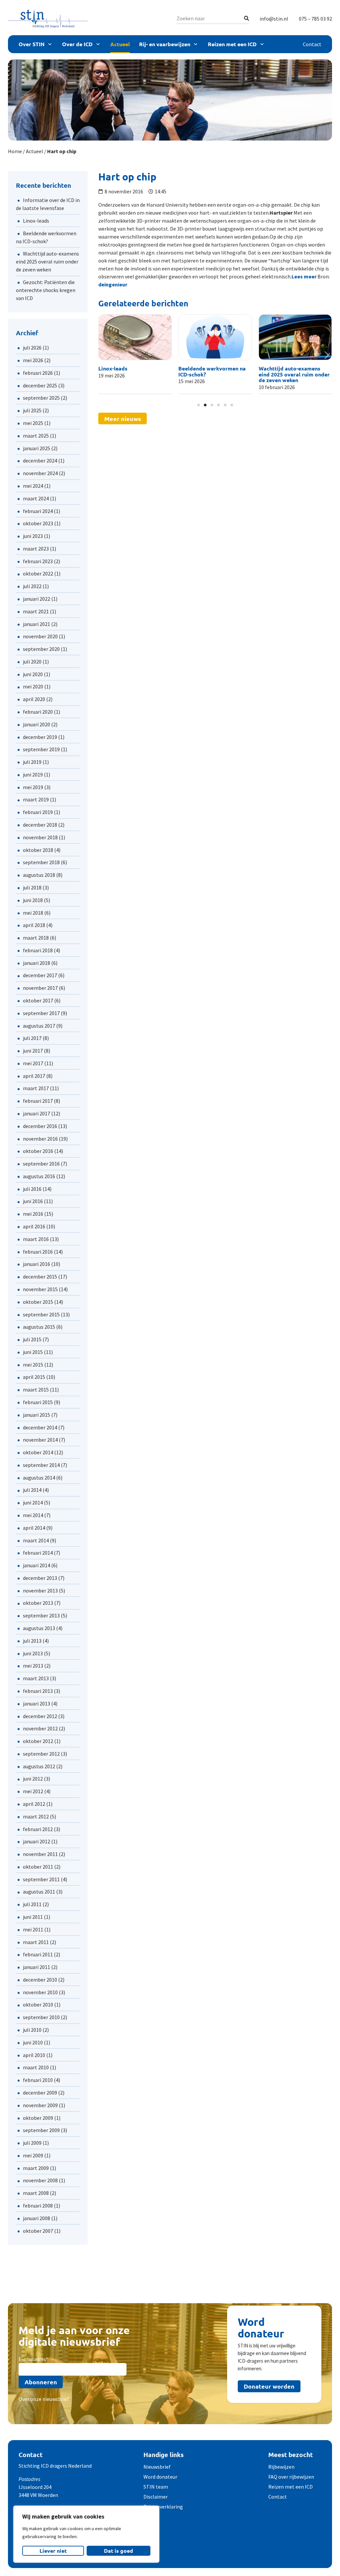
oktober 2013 (38, 1603)
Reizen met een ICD (232, 44)
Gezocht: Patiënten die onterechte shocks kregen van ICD (46, 290)
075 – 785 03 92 (315, 19)
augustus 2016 (39, 1176)
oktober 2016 (38, 1151)
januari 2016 (37, 1264)
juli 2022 (32, 586)
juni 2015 (33, 1352)
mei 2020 (33, 686)
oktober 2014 (38, 1452)
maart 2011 (36, 1942)
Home (15, 151)
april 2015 (34, 1377)
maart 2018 (36, 938)
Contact (312, 44)
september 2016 (41, 1164)
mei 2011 (33, 1929)
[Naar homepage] (48, 18)
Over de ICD (77, 44)
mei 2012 (33, 1791)
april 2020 (34, 699)
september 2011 (41, 1879)
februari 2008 (38, 2206)
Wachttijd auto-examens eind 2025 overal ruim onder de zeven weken (47, 261)
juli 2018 (32, 887)
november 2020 (40, 636)
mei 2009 (33, 2155)
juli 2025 (32, 410)
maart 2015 (36, 1390)
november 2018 (40, 837)
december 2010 (40, 1980)
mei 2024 (33, 486)
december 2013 (40, 1578)
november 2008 (40, 2180)
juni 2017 (33, 1051)
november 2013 (40, 1591)
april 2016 (34, 1226)
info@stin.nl (274, 19)
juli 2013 (32, 1641)
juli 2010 (32, 2030)
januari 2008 (37, 2218)
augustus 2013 (39, 1628)
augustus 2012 (39, 1766)
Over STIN (32, 44)
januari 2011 (37, 1967)
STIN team (156, 2487)
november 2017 (40, 988)
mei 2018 (33, 913)
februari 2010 (38, 2080)
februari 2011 (38, 1954)
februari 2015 (38, 1402)
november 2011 (40, 1854)
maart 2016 (36, 1239)
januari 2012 (37, 1841)
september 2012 (41, 1754)
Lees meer (304, 276)
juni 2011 (33, 1917)
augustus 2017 (39, 1026)
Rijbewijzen (281, 2467)
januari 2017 (37, 1113)
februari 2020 (38, 712)
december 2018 (40, 825)
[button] (104, 355)
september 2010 (41, 2017)
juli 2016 (32, 1189)
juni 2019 (33, 774)
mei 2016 (33, 1214)
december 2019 (40, 737)
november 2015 (40, 1289)
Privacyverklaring (163, 2507)
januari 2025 (37, 448)
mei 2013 (33, 1666)
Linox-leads (36, 221)
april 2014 (34, 1528)
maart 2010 (36, 2067)
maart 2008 (36, 2193)
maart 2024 (36, 498)
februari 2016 (38, 1252)
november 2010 (40, 1992)
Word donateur (160, 2477)
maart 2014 (36, 1540)
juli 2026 (32, 348)
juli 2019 (32, 762)
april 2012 (34, 1804)
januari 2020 (37, 724)
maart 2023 (36, 549)
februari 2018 (38, 950)
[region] (86, 2534)
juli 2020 (32, 662)
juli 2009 (32, 2143)
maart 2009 (36, 2168)
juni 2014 (33, 1502)
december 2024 (40, 461)
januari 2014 (37, 1565)
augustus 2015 (39, 1327)
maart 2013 (36, 1678)
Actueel (120, 44)
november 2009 (40, 2105)
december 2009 (40, 2093)
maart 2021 (36, 611)
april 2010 (34, 2055)
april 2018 (34, 925)
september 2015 (41, 1314)
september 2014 (41, 1465)
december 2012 (40, 1716)
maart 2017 (36, 1088)
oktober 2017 (38, 1000)
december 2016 (40, 1126)
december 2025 (40, 385)
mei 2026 (33, 360)
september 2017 (41, 1013)
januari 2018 (37, 963)
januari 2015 (37, 1415)
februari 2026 (38, 373)
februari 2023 (38, 561)
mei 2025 (33, 423)
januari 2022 (37, 599)
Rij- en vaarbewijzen (165, 44)
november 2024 (40, 473)
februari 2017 (38, 1101)
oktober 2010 (38, 2005)
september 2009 (41, 2130)
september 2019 (41, 749)
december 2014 (40, 1427)
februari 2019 (38, 812)
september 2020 (41, 649)
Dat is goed (119, 2551)
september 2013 (41, 1615)
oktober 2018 (38, 850)
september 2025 (41, 398)
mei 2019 (33, 787)
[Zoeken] (247, 18)
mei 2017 (33, 1063)
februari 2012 (38, 1829)
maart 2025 (36, 436)
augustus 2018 (39, 875)
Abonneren (41, 2382)
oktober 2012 (38, 1741)
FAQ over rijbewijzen (291, 2477)
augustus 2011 (39, 1892)
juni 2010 (33, 2042)
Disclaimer (156, 2497)
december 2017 (40, 975)
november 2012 (40, 1728)
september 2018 (41, 862)
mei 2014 (33, 1515)
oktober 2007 (38, 2231)
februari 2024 (38, 511)
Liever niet (53, 2551)
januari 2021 (37, 624)
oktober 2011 (38, 1867)
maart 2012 (36, 1816)
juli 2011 (32, 1904)
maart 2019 (36, 799)
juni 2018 (33, 900)
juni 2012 (33, 1779)
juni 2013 (33, 1653)
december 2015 (40, 1277)
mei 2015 (33, 1365)
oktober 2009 (38, 2118)
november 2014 (40, 1440)
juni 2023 (33, 536)
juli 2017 (32, 1038)
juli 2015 (32, 1339)
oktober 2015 (38, 1302)
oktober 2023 (38, 523)
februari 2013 (38, 1691)
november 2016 (40, 1139)
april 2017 (34, 1076)
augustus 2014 (39, 1478)
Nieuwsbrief (157, 2467)
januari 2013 (37, 1703)
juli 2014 (32, 1490)
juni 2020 (33, 674)
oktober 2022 (38, 573)
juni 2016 (33, 1201)
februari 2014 (38, 1553)
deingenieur (113, 284)
